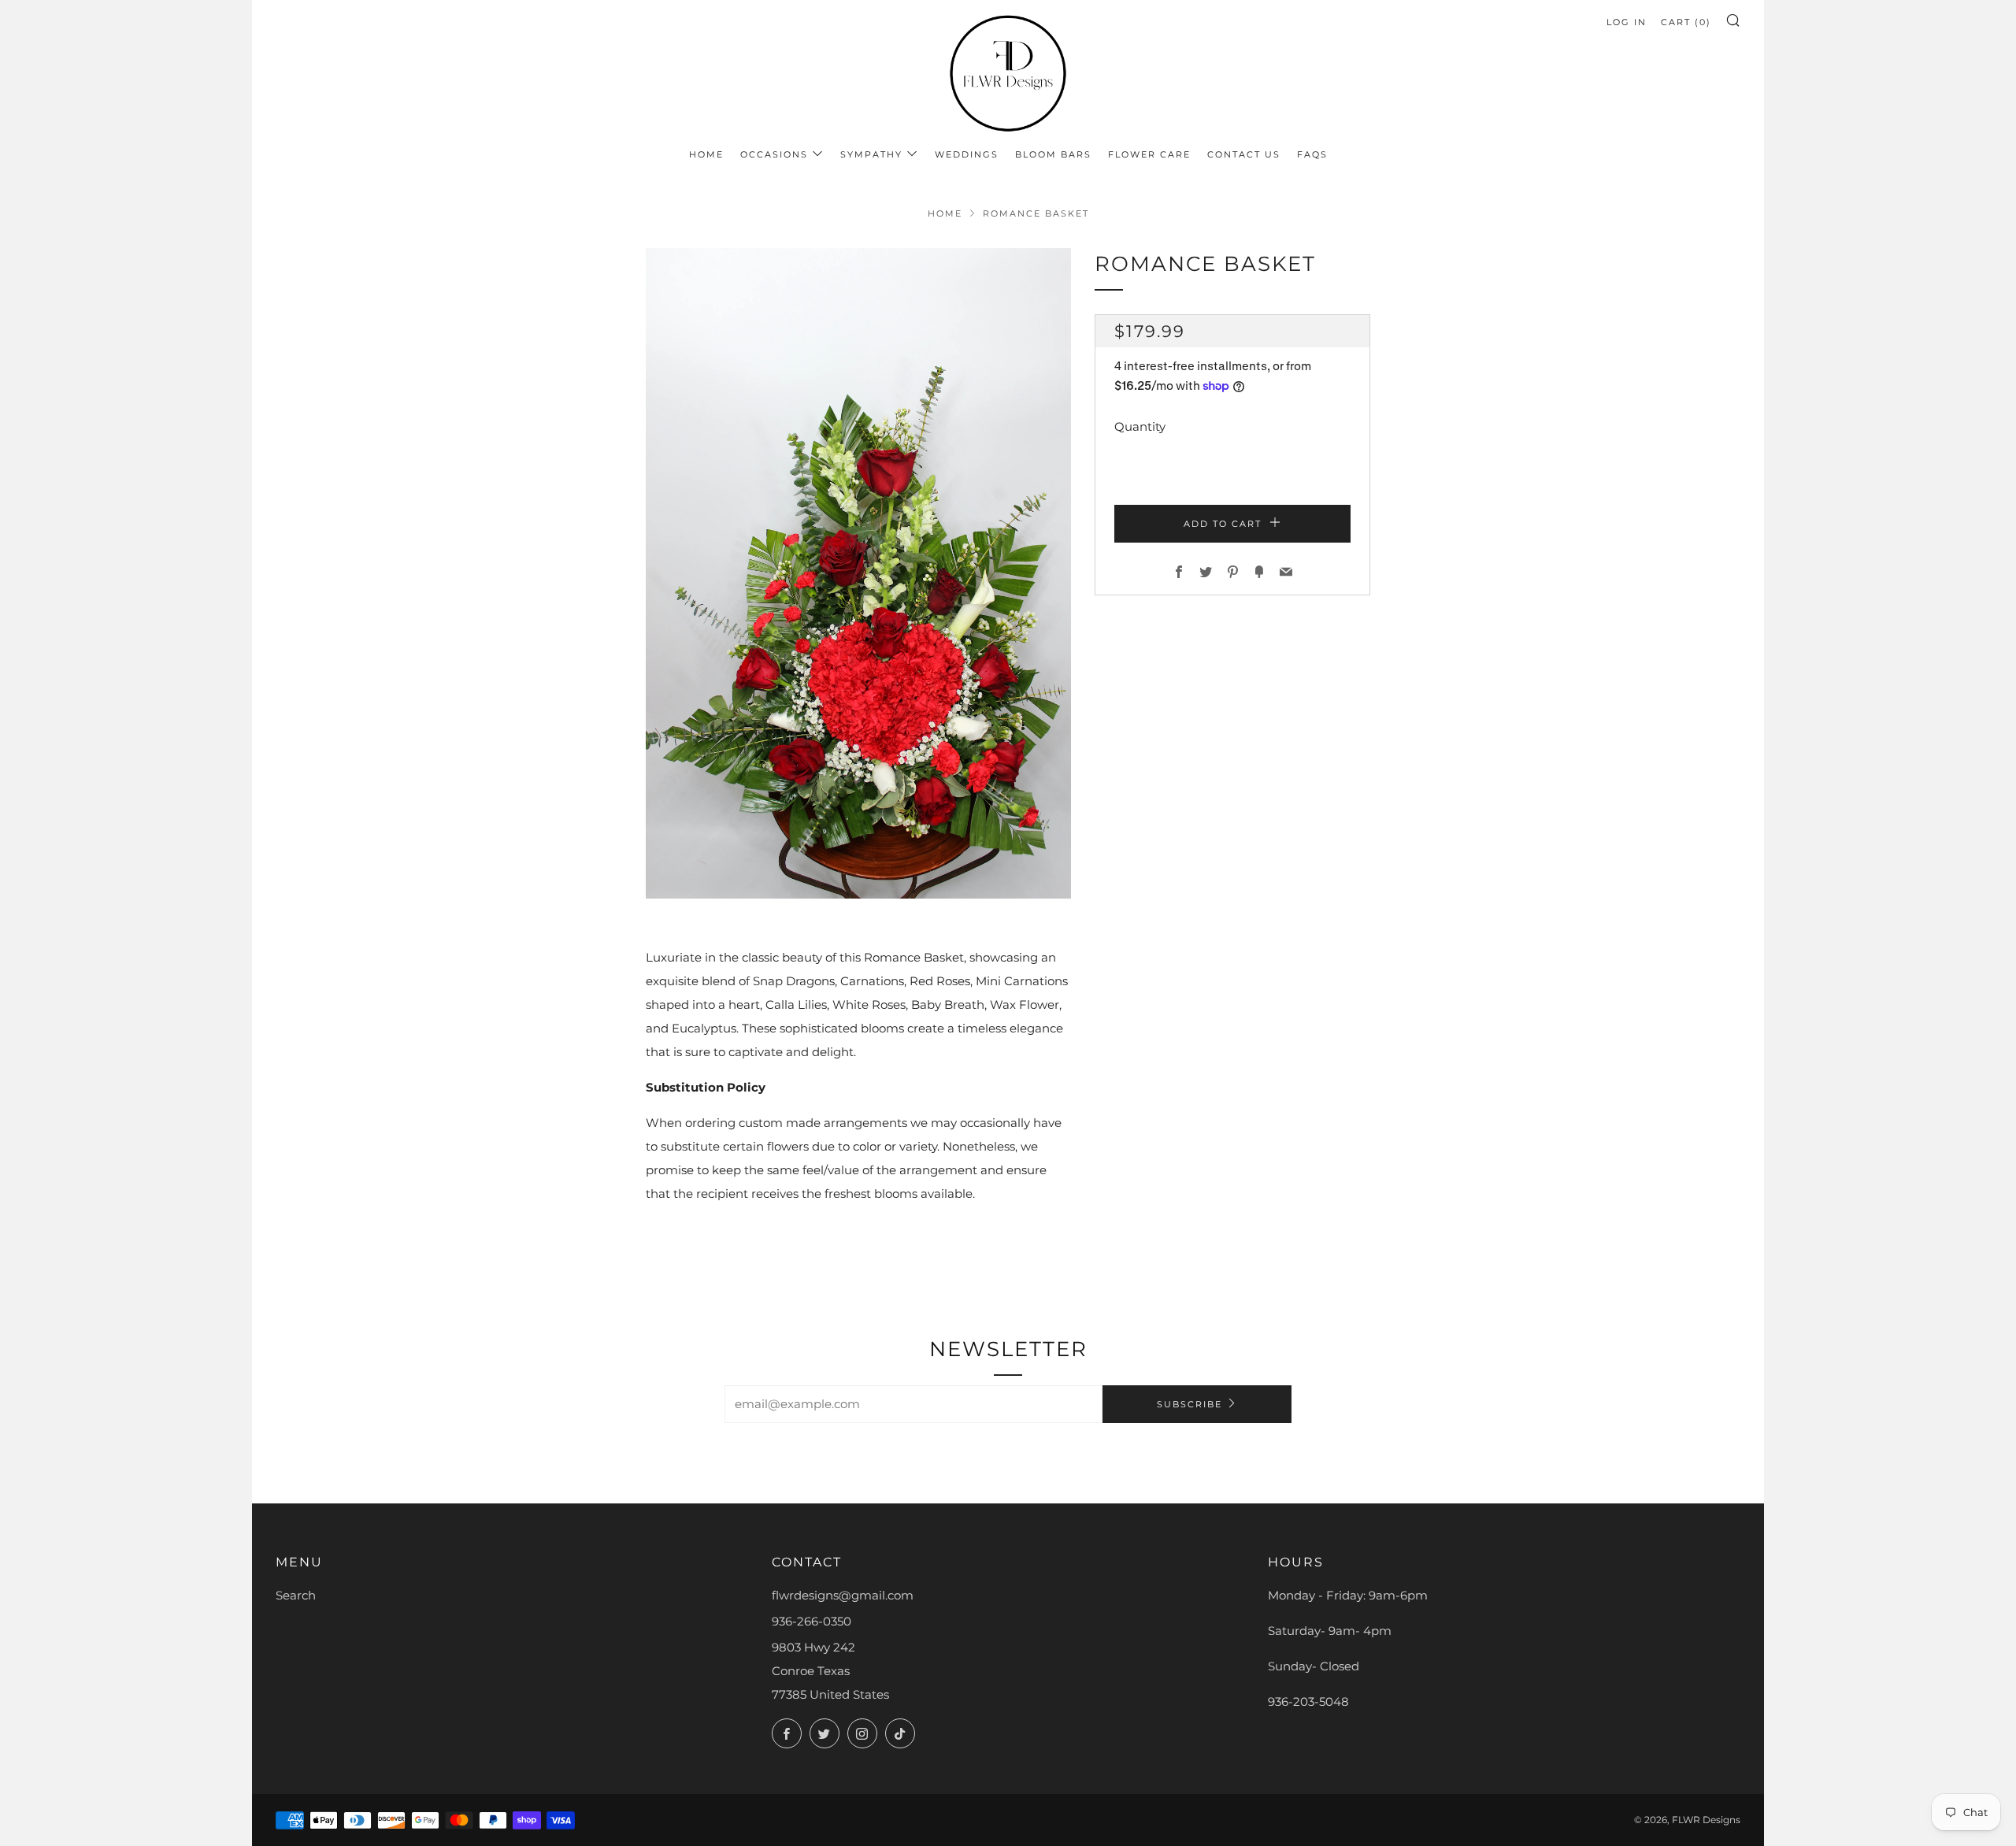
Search (296, 1595)
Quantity (1140, 426)
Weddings (967, 154)
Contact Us (1244, 154)
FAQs (1312, 154)
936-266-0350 (812, 1621)
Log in (1627, 22)
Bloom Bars (1053, 154)
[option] (858, 573)
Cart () (1686, 22)
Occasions (774, 154)
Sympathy (871, 154)
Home (706, 154)
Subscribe (1190, 1404)
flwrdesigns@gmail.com (843, 1595)
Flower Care (1149, 154)
